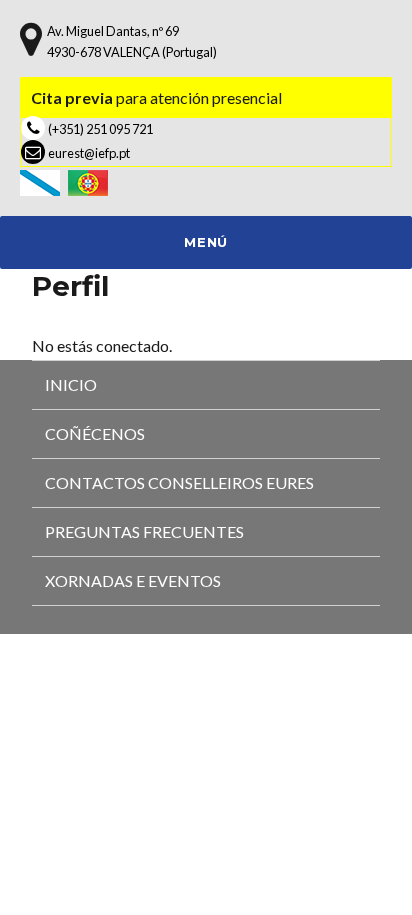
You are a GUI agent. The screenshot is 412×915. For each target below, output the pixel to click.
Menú (205, 242)
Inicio (71, 384)
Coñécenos (95, 433)
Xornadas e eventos (133, 580)
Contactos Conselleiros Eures (179, 482)
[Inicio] (44, 180)
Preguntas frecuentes (144, 531)
